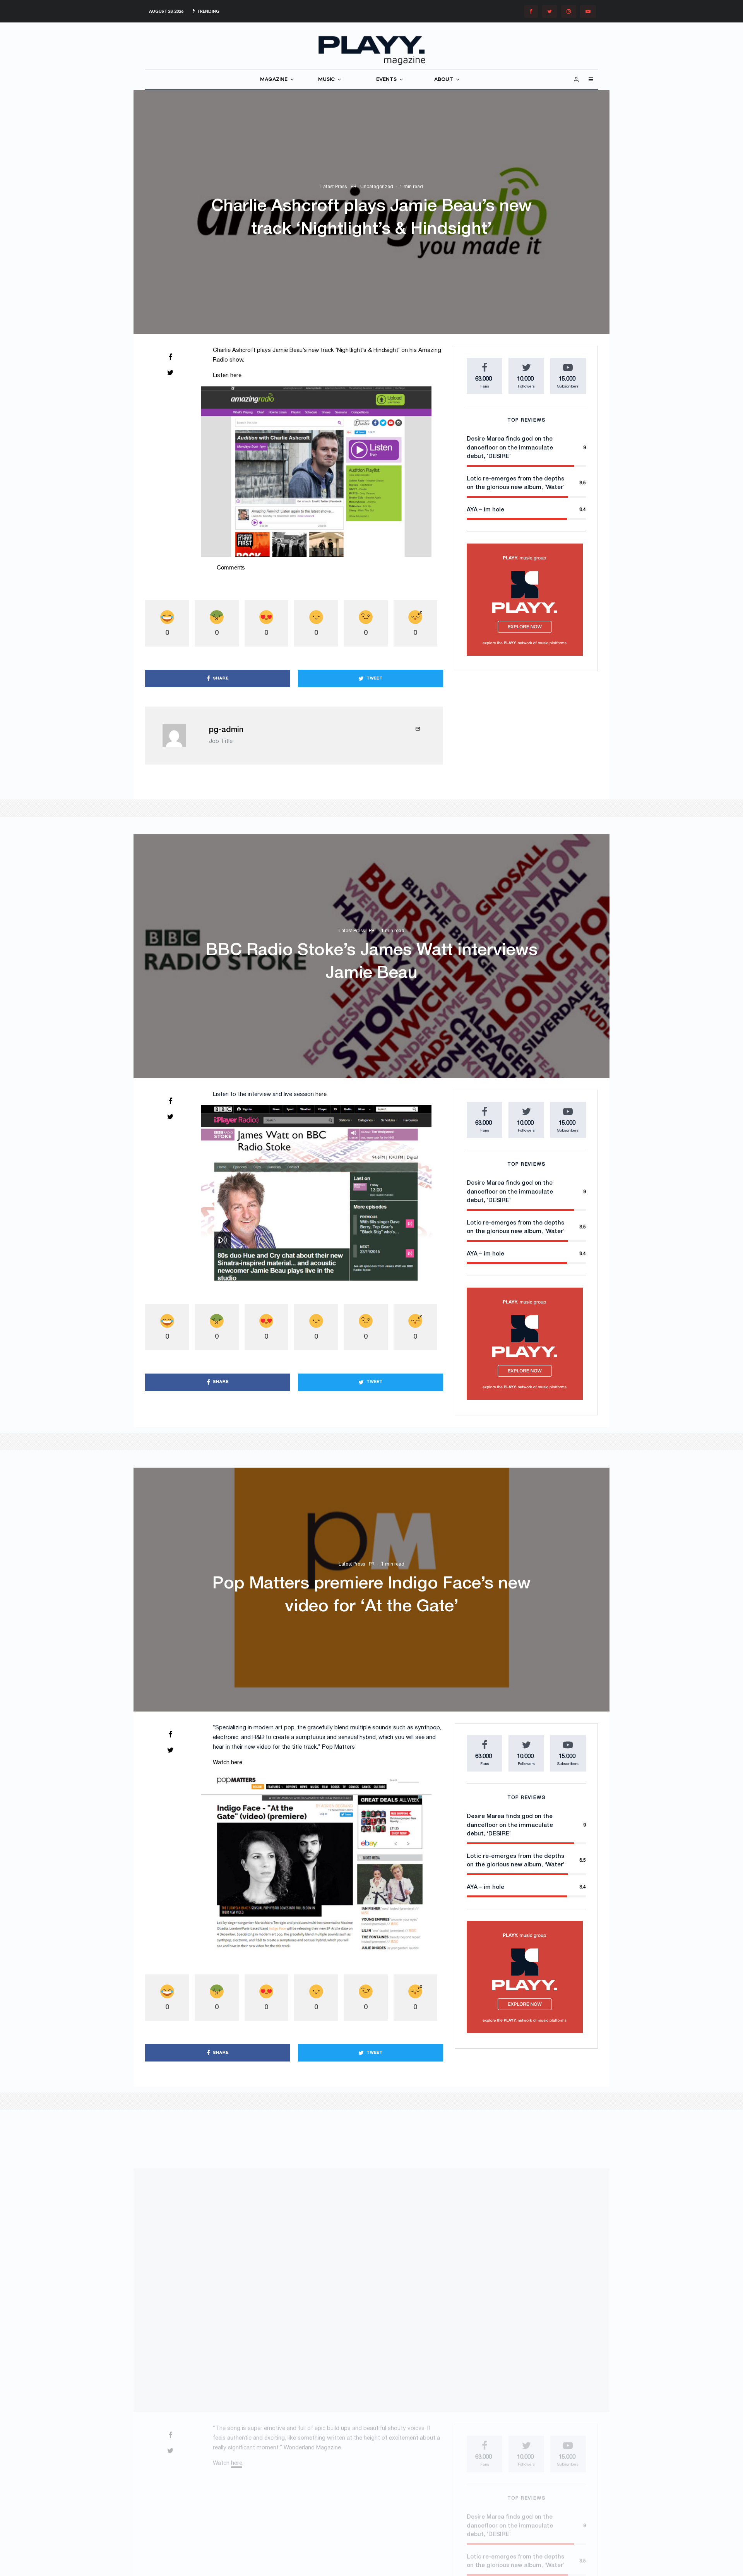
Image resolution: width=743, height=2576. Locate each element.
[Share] (170, 357)
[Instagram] (569, 11)
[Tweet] (170, 372)
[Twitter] (550, 11)
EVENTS (386, 80)
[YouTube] (588, 11)
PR (354, 187)
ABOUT (444, 80)
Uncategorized (377, 187)
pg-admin (226, 730)
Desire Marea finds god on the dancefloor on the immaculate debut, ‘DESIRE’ (510, 448)
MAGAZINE (274, 80)
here (236, 376)
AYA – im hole (485, 510)
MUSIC (326, 80)
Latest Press (334, 187)
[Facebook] (531, 11)
